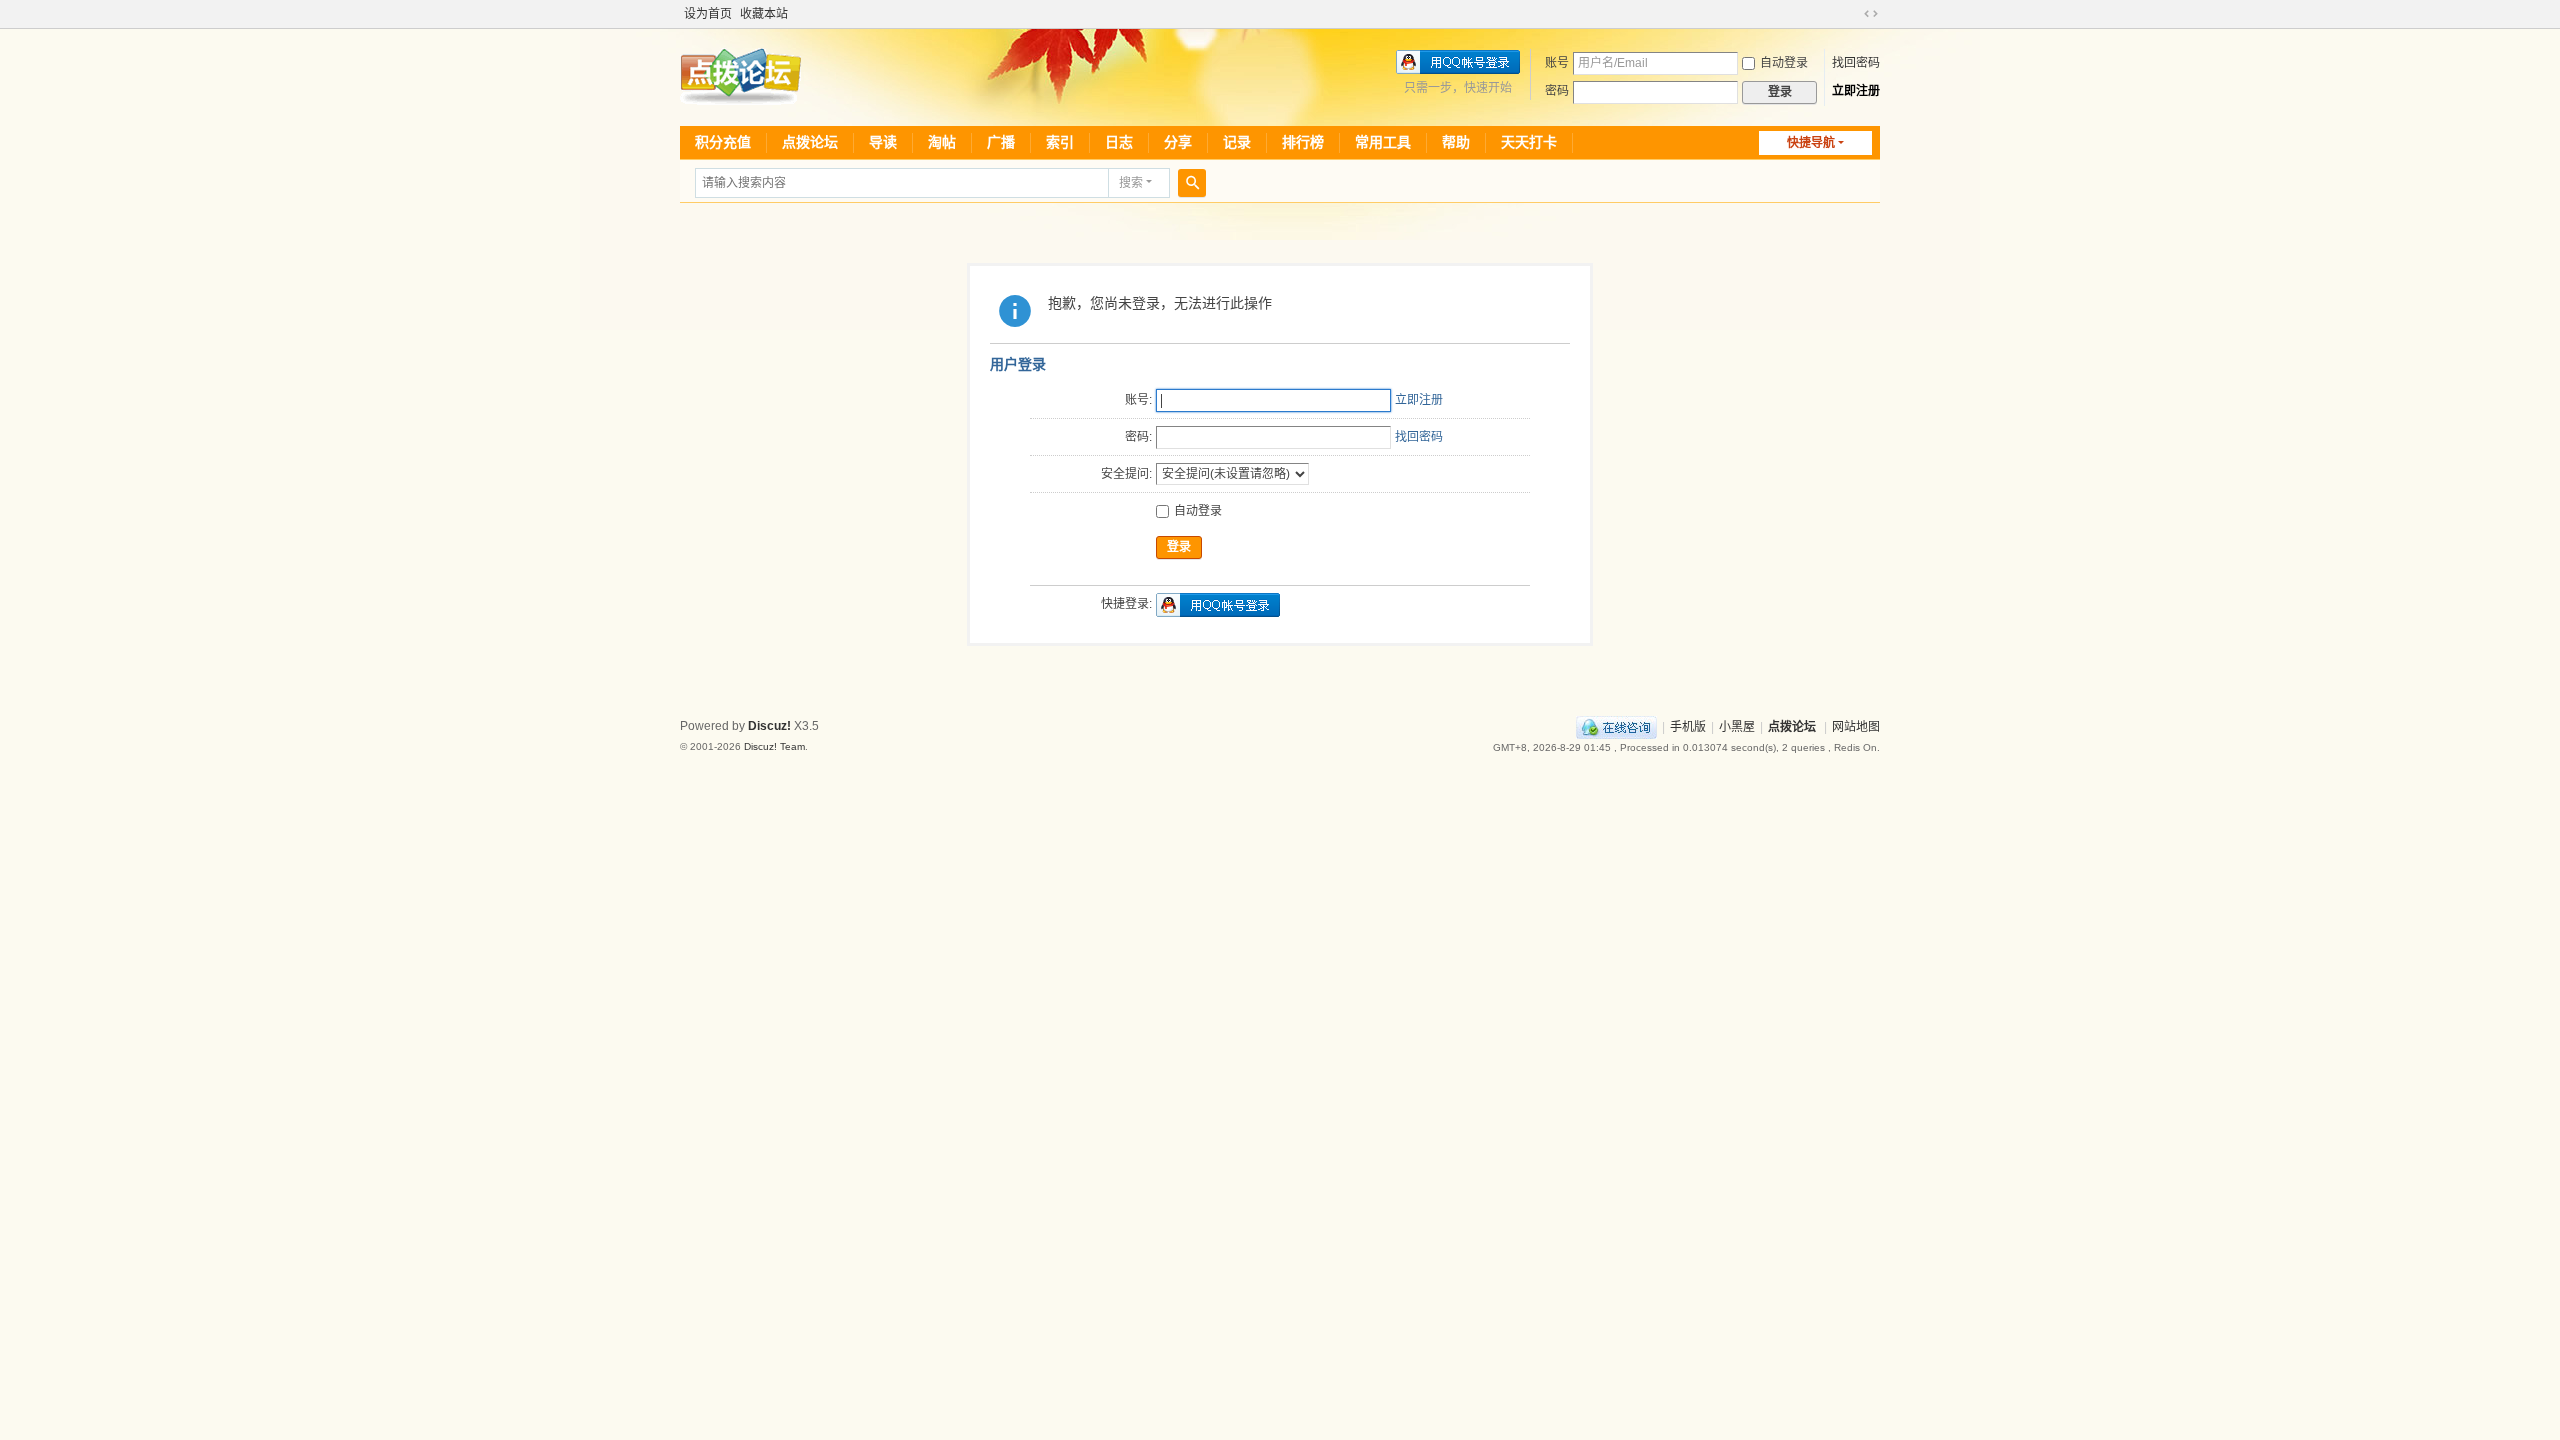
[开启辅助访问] (1852, 14)
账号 (1557, 63)
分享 (1178, 142)
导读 (883, 142)
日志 (1119, 142)
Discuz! (769, 726)
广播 (1001, 142)
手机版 (1688, 727)
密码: (1138, 437)
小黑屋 (1737, 727)
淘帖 (942, 142)
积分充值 (723, 142)
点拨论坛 (810, 142)
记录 (1237, 142)
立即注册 (1856, 91)
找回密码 (1856, 63)
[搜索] (1192, 183)
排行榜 (1303, 142)
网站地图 (1856, 727)
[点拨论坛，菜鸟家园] (740, 76)
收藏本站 (764, 14)
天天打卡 (1529, 142)
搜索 (1131, 183)
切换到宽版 (1871, 14)
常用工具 (1383, 142)
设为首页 (708, 14)
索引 (1060, 142)
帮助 (1456, 142)
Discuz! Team (774, 746)
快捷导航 (1811, 143)
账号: (1138, 400)
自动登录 (1784, 63)
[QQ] (1616, 727)
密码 (1557, 91)
